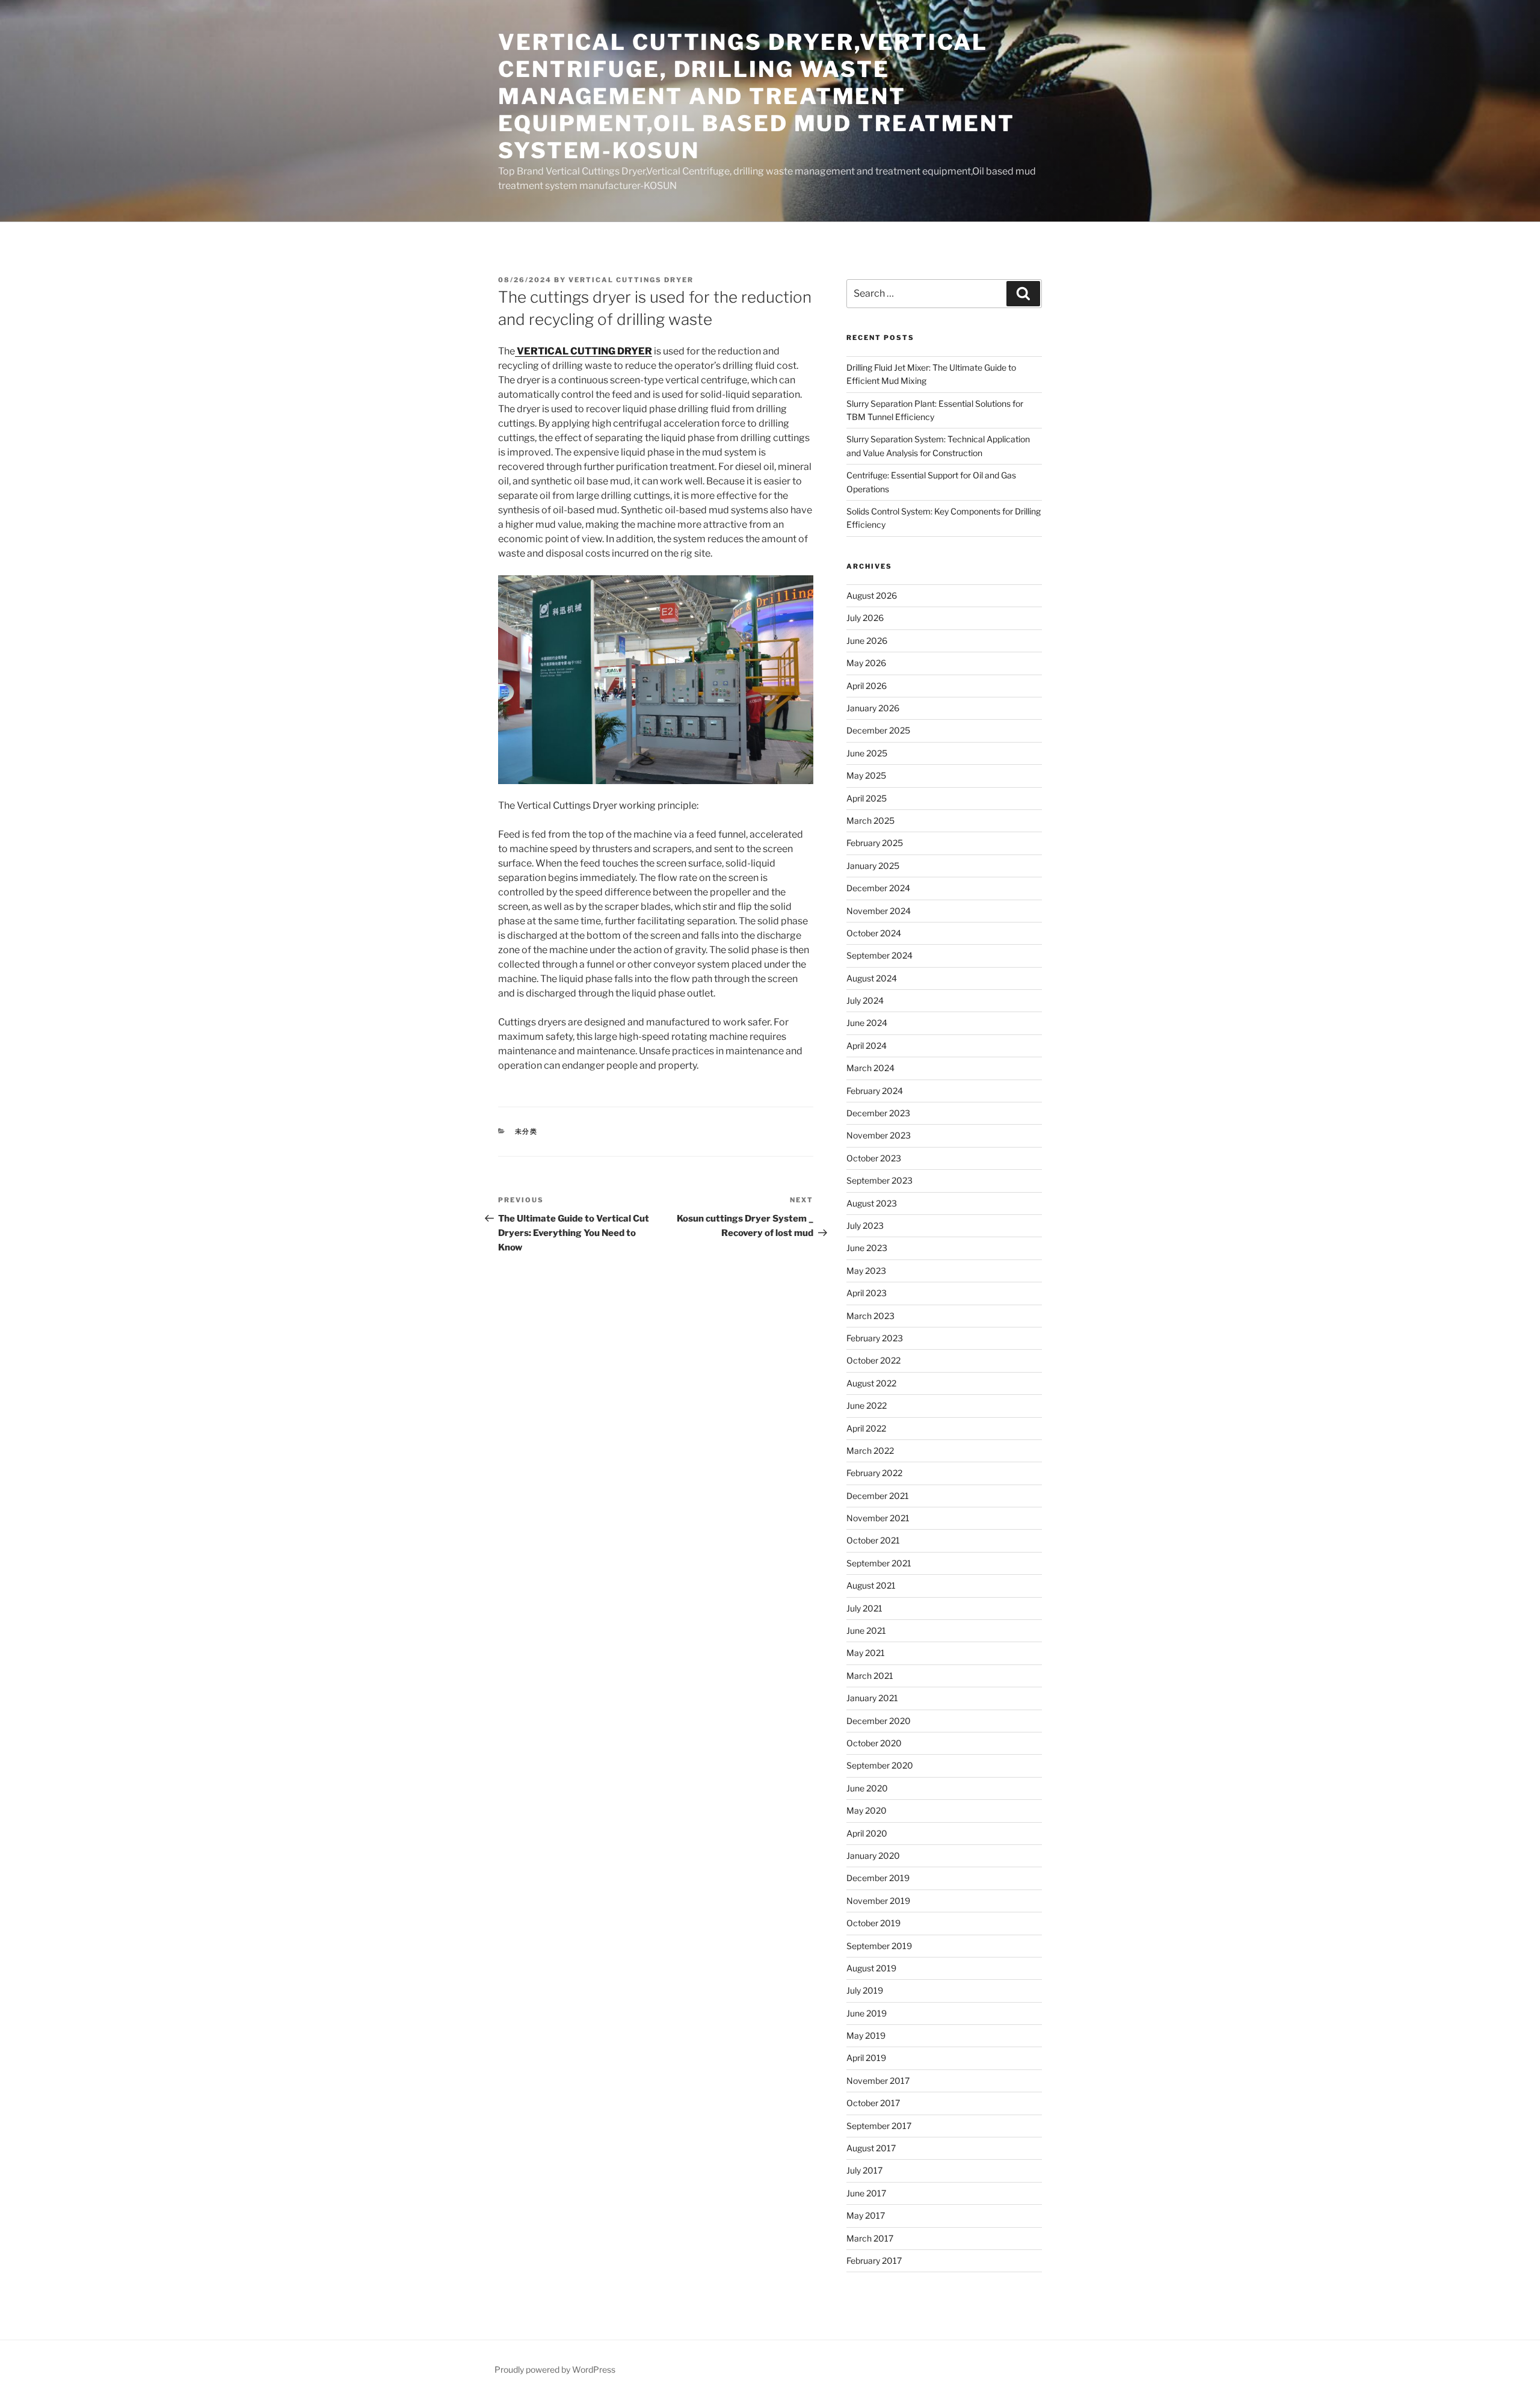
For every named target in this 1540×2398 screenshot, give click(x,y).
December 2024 (878, 888)
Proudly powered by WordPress (555, 2369)
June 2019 (867, 2013)
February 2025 (875, 843)
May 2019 (866, 2035)
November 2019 (878, 1901)
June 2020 (867, 1788)
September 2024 (879, 955)
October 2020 (874, 1743)
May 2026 (866, 663)
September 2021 (879, 1563)
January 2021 (872, 1698)
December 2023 (878, 1113)
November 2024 (879, 911)
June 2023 (867, 1248)
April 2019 (866, 2058)
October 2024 (874, 933)
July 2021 (864, 1608)
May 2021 (866, 1653)
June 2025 (867, 753)
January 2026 (873, 708)
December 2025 (878, 730)
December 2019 (878, 1878)
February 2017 (874, 2260)
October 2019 (873, 1923)
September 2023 (879, 1180)
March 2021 (870, 1676)
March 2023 (870, 1316)
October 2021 (873, 1540)
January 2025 (873, 866)
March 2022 (870, 1451)
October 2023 (874, 1158)
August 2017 (871, 2148)
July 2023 (865, 1225)
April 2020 (867, 1833)
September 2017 (879, 2126)
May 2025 (866, 775)
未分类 (527, 1131)
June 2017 (866, 2193)
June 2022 (867, 1405)
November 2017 (878, 2081)
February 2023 (875, 1338)
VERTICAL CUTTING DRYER (584, 351)
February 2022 (874, 1473)
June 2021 (866, 1630)
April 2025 (867, 798)
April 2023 (867, 1293)
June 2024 (867, 1023)
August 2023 (872, 1203)
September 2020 (880, 1765)
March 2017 (870, 2238)
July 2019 (865, 1990)
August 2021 (871, 1585)
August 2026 (872, 595)
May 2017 (866, 2215)
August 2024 (872, 978)
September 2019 (879, 1946)
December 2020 (879, 1721)
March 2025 (870, 820)
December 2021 (878, 1496)
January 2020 (873, 1856)
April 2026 (867, 686)
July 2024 (865, 1000)
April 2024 (867, 1046)
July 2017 (864, 2170)
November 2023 (879, 1135)
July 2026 (865, 618)
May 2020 (867, 1810)
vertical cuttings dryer (631, 280)
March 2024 (870, 1068)
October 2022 (873, 1360)
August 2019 (871, 1968)
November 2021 (878, 1518)
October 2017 (873, 2103)
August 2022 (871, 1383)
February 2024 (875, 1091)
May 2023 (866, 1271)
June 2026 (867, 641)
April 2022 (866, 1428)
